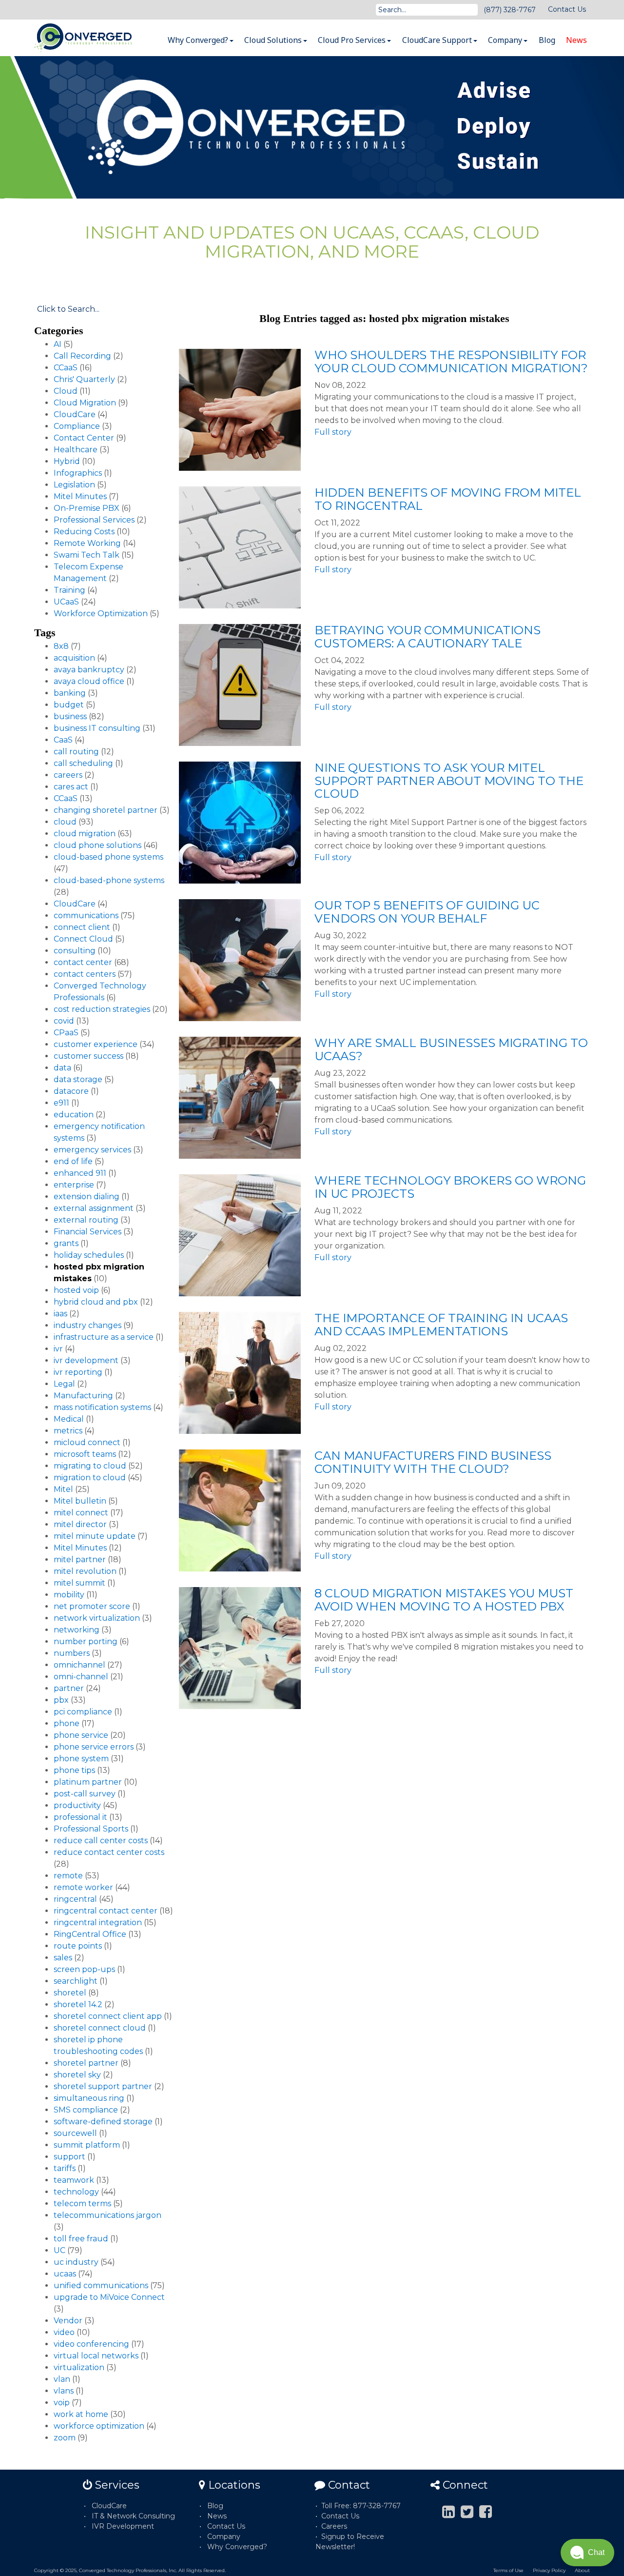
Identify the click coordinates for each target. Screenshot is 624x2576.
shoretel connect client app (108, 2016)
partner (69, 1688)
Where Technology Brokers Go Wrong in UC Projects (450, 1187)
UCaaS (66, 602)
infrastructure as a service (104, 1337)
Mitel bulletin (80, 1501)
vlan (62, 2379)
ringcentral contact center (106, 1911)
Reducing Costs (84, 532)
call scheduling (83, 763)
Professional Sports (91, 1829)
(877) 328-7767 (510, 10)
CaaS (63, 740)
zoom (65, 2438)
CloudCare (75, 414)
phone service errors (94, 1747)
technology (76, 2192)
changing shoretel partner (106, 810)
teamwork (74, 2180)
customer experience (96, 1044)
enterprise (74, 1185)
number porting (86, 1641)
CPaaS (66, 1033)
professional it (80, 1817)
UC (59, 2250)
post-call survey (85, 1794)
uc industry (76, 2262)
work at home (81, 2414)
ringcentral (75, 1899)
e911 (61, 1103)
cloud (65, 822)
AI (58, 344)
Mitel (63, 1489)
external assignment (94, 1208)
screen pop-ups (84, 1969)
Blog (547, 40)
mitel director (80, 1524)
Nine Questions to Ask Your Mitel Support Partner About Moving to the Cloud (449, 781)
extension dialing (87, 1197)
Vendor (68, 2321)
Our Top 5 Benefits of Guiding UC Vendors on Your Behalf (427, 912)
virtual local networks (96, 2356)
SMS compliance (86, 2110)
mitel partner (80, 1560)
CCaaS (66, 368)
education (74, 1115)
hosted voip (76, 1290)
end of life (73, 1161)
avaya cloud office (89, 681)
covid (64, 1021)
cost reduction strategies (102, 1009)
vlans (64, 2391)
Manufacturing (83, 1396)
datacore (71, 1091)
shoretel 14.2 (78, 2004)
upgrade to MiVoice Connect (109, 2297)
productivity (77, 1805)
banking (70, 693)
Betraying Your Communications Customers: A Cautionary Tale (428, 636)
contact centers (85, 974)
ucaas (65, 2274)
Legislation (74, 485)
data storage (78, 1079)
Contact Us (567, 9)
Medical (69, 1419)
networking (77, 1630)
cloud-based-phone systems (109, 880)
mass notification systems (102, 1407)
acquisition (74, 658)
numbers (72, 1653)
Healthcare (76, 450)
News (576, 40)
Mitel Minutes (80, 496)
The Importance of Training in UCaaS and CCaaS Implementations (441, 1324)
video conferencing (91, 2344)
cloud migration (85, 834)
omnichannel (79, 1665)
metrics (68, 1431)
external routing (86, 1220)
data (62, 1068)
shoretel (70, 1993)
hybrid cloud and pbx (96, 1302)
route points (78, 1946)
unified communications (101, 2285)
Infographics (78, 473)
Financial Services (88, 1232)
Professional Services (94, 520)
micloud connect (87, 1442)
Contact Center (84, 438)
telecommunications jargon (107, 2215)
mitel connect (81, 1513)
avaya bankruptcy (89, 670)
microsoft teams (85, 1454)
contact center (83, 962)
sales (63, 1958)
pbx (61, 1700)
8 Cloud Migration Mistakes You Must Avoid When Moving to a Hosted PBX (444, 1600)
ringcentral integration (98, 1922)
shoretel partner (86, 2063)
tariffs (65, 2168)
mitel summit (79, 1583)
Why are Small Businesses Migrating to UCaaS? (451, 1049)
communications (86, 916)
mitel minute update (95, 1536)
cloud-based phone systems (108, 857)
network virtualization (97, 1618)
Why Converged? (199, 40)
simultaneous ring (89, 2098)
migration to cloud (90, 1478)
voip (62, 2403)
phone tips (74, 1770)
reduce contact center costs (109, 1852)
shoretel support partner (103, 2086)
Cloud (66, 391)
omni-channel (81, 1677)
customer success (88, 1056)
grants (66, 1243)
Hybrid (67, 461)
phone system (81, 1759)
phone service (81, 1735)
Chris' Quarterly (84, 379)
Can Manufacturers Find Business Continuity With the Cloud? (433, 1462)
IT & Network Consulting (133, 2516)
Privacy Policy (549, 2570)
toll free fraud (81, 2239)
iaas (60, 1314)
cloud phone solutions (97, 845)
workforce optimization (99, 2426)
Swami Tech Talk (87, 555)
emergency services (92, 1150)
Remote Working (87, 543)
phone (67, 1723)
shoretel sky (77, 2075)
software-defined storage (103, 2122)
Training (69, 590)
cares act (71, 787)
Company (506, 40)
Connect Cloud (83, 939)
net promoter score (92, 1606)
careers (68, 775)
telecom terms (82, 2204)
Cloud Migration (85, 403)
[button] (587, 2553)
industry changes (88, 1325)
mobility (69, 1595)
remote (68, 1876)
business (70, 716)
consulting (75, 951)
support (69, 2157)
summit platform (87, 2145)
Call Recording (82, 356)
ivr (58, 1349)
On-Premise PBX (87, 508)
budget (69, 705)
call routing (76, 752)
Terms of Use (508, 2570)
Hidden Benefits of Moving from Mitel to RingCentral (448, 499)
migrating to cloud (90, 1466)
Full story (333, 432)
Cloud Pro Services (353, 40)
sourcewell (75, 2133)
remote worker (83, 1887)
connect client (82, 927)
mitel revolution (85, 1571)
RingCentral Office (90, 1934)
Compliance (77, 426)
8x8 (61, 646)
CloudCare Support (438, 40)
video (64, 2332)
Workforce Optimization (101, 614)
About (582, 2570)
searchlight (76, 1981)
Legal (64, 1384)
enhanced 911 (80, 1173)
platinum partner (88, 1782)
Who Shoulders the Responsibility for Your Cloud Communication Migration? (451, 361)
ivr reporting (78, 1372)
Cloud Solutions (274, 40)
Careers (334, 2526)
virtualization (79, 2367)
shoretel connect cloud (100, 2028)
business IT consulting (97, 728)
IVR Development (123, 2526)
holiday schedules (89, 1255)
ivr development (86, 1360)
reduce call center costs (101, 1841)
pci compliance (83, 1712)
